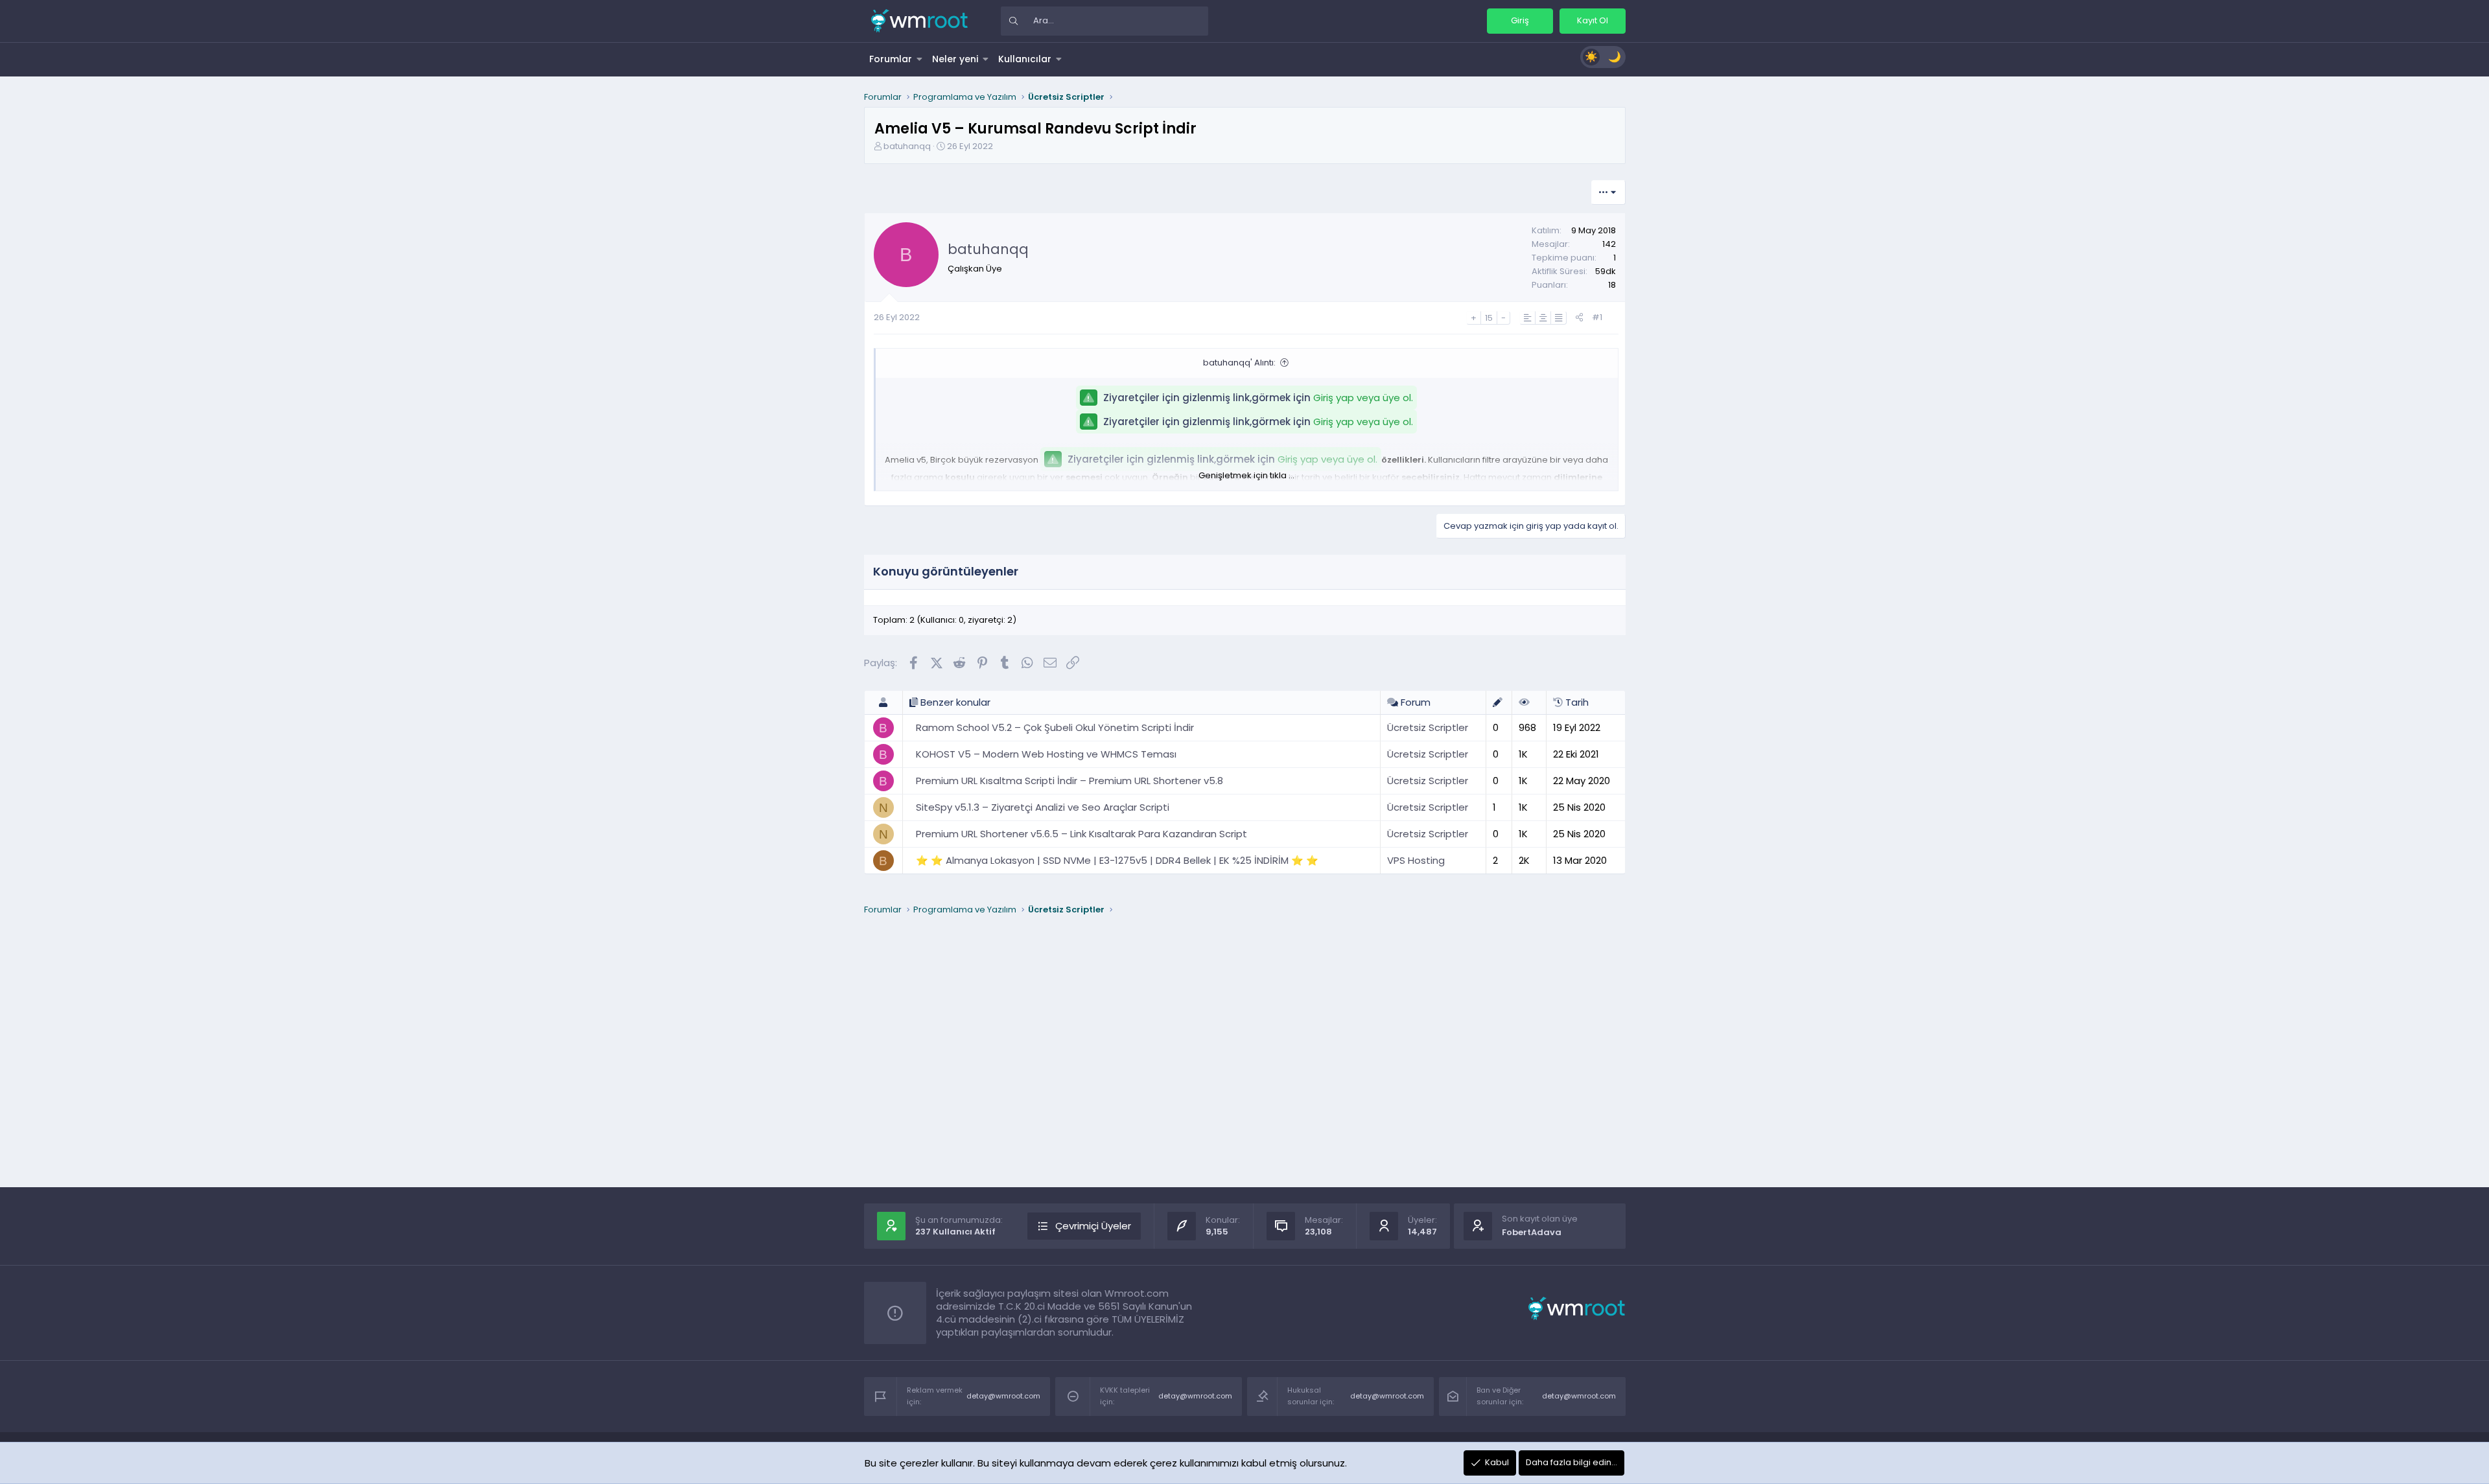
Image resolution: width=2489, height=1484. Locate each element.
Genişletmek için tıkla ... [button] (1246, 475)
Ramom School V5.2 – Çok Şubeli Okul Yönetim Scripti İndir (1055, 727)
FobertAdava (1532, 1232)
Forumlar (891, 59)
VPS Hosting (1416, 860)
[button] (920, 59)
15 (1489, 318)
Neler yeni (955, 59)
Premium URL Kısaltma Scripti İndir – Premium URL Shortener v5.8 (1069, 781)
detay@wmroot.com (1003, 1396)
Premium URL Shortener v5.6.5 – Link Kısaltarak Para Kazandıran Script (1081, 834)
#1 (1597, 317)
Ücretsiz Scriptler (1428, 727)
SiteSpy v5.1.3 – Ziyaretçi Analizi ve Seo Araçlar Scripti (1043, 807)
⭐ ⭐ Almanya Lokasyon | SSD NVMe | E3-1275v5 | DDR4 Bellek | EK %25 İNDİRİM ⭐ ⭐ (1117, 860)
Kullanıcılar (1025, 59)
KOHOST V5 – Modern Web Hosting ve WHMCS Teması (1046, 754)
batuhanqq (907, 146)
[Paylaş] (1579, 318)
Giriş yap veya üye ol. (1363, 398)
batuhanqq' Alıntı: (1239, 363)
